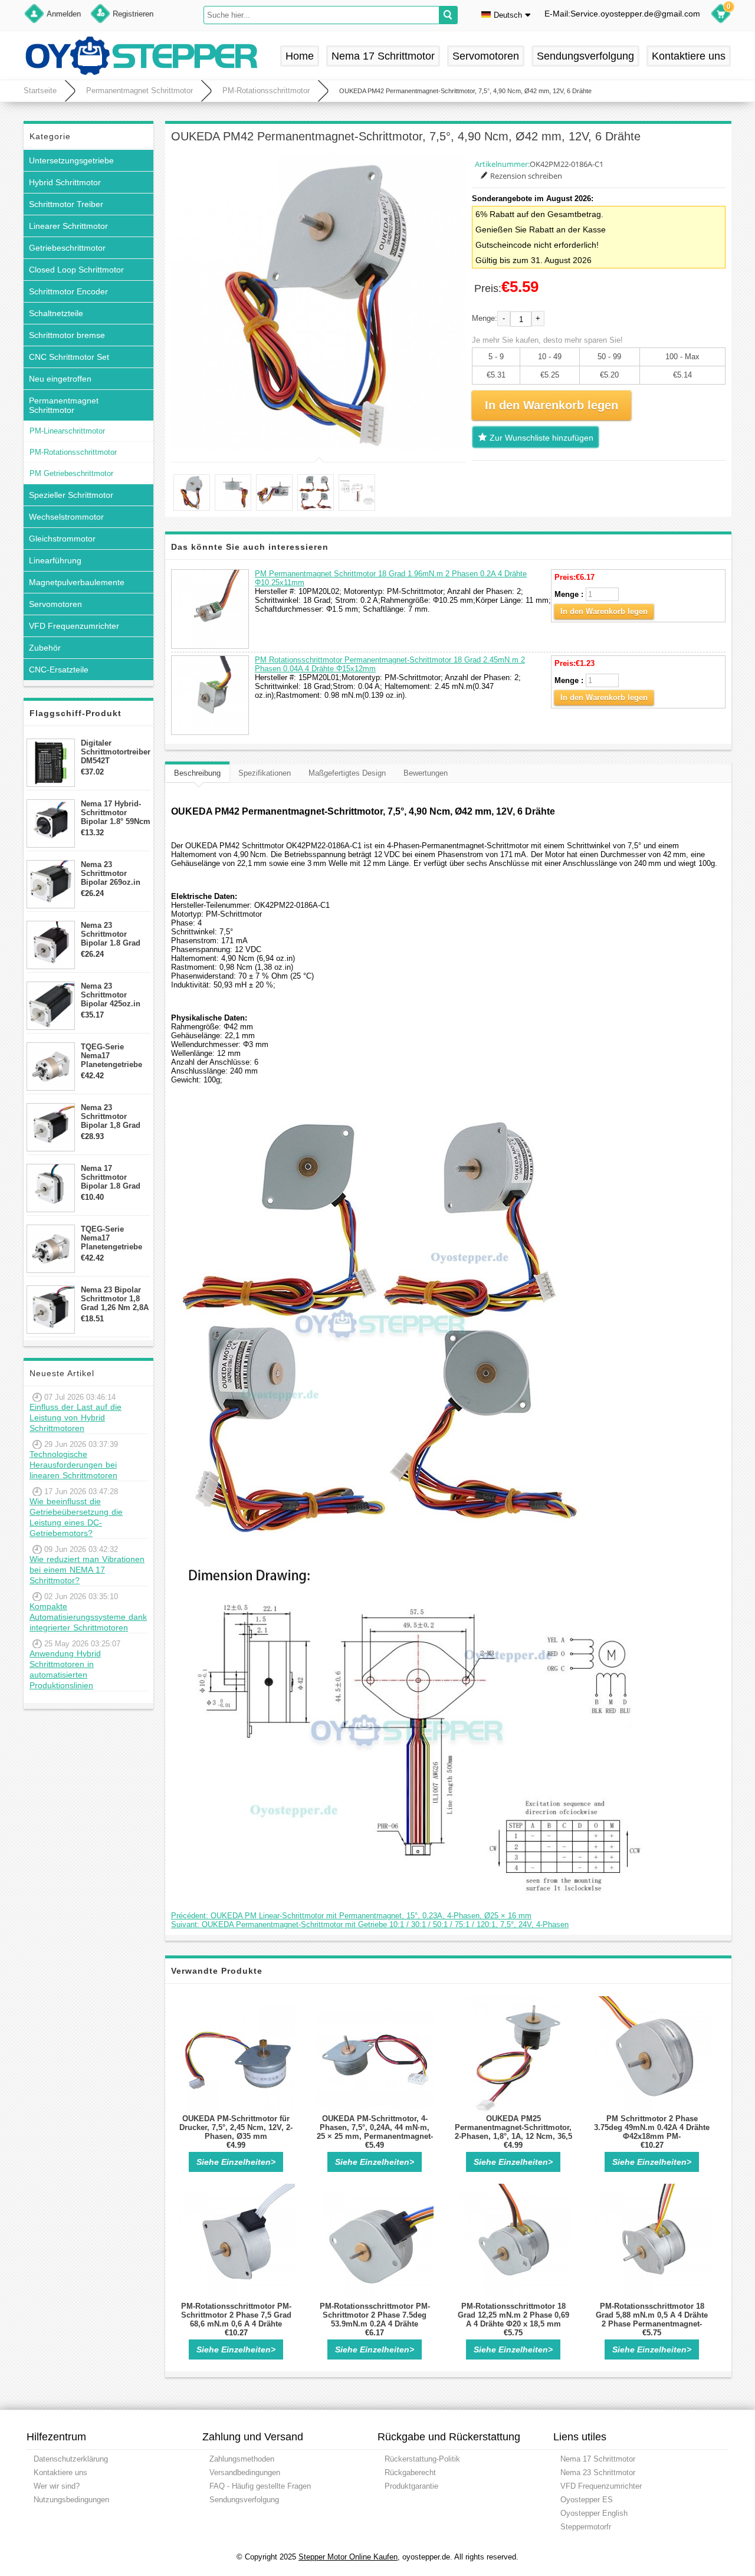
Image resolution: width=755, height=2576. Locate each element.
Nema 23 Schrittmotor (598, 2472)
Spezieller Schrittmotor (71, 495)
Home (300, 56)
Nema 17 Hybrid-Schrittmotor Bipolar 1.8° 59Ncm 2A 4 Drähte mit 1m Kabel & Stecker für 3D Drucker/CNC (116, 813)
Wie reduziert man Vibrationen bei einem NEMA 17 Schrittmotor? (87, 1570)
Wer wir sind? (57, 2486)
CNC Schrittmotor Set (69, 357)
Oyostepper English (594, 2513)
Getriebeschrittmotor (67, 248)
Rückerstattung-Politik (422, 2459)
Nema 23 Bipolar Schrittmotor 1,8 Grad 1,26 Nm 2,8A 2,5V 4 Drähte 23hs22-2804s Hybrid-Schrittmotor (115, 1299)
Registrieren (133, 14)
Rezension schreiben (526, 176)
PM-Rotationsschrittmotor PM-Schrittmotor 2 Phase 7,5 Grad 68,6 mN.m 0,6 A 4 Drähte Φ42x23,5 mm (236, 2319)
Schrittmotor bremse (67, 335)
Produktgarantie (411, 2486)
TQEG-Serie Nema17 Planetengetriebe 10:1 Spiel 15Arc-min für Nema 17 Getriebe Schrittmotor (111, 1238)
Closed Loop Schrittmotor (76, 270)
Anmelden (64, 14)
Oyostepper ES (587, 2500)
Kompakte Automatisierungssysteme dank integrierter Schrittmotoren (88, 1617)
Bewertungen (426, 773)
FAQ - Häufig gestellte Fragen (260, 2486)
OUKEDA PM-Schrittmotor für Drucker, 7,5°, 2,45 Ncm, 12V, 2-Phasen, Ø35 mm (236, 2127)
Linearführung (55, 560)
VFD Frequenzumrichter (74, 626)
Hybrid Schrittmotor (65, 182)
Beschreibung (197, 773)
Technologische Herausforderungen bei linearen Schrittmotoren (73, 1465)
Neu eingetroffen (60, 379)
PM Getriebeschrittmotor (71, 473)
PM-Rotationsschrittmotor (266, 91)
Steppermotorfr (586, 2527)
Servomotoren (486, 56)
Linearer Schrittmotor (68, 226)
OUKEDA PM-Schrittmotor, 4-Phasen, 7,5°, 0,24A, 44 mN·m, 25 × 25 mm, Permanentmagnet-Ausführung (375, 2132)
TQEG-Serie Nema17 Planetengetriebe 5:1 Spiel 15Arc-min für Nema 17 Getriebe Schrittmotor (111, 1056)
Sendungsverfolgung (585, 56)
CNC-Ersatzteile (59, 670)
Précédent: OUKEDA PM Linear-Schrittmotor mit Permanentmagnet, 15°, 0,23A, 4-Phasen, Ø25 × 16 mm (351, 1916)
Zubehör (45, 648)
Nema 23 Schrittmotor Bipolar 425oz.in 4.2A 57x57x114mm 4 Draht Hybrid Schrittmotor (115, 995)
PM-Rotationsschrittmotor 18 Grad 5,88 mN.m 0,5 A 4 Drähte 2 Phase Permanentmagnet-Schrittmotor (652, 2319)
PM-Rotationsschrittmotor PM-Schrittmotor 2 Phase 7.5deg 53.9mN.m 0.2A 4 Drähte (375, 2315)
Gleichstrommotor (62, 539)
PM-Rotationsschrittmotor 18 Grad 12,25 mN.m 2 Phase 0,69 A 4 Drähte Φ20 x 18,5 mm (513, 2315)
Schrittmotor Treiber (66, 204)
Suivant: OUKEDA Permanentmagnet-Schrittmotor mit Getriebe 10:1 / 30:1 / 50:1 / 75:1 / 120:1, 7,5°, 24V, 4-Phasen (370, 1924)
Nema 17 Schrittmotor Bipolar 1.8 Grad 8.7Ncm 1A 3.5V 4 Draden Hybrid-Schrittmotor (113, 1177)
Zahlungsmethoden (242, 2459)
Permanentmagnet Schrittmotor (139, 91)
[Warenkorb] (721, 15)
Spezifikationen (265, 773)
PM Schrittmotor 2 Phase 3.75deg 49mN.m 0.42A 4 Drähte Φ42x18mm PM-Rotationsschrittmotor (652, 2132)
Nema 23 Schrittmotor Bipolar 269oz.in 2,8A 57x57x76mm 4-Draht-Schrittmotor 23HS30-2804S (114, 873)
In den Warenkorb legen (604, 611)
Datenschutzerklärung (71, 2459)
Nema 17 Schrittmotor (383, 56)
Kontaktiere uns (689, 56)
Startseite (40, 91)
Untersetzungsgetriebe (71, 160)
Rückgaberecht (410, 2472)
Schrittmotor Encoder (68, 291)
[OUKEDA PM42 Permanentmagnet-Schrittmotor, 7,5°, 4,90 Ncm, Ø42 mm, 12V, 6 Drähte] (319, 303)
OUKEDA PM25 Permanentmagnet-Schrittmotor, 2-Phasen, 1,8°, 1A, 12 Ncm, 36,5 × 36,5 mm (513, 2132)
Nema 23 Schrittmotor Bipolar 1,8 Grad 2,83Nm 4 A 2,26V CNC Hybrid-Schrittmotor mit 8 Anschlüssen (114, 1116)
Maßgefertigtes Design (347, 773)
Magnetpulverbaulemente (77, 582)
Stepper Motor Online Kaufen (348, 2557)
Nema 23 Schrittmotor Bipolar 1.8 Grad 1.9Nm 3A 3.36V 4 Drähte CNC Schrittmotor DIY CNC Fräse (113, 934)
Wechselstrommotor (66, 517)
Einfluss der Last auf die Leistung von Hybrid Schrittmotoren (75, 1417)
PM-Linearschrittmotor (67, 431)
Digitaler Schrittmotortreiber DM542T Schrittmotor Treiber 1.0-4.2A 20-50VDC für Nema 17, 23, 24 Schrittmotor (116, 752)
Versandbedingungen (245, 2472)
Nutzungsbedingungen (71, 2500)
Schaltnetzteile (56, 313)
